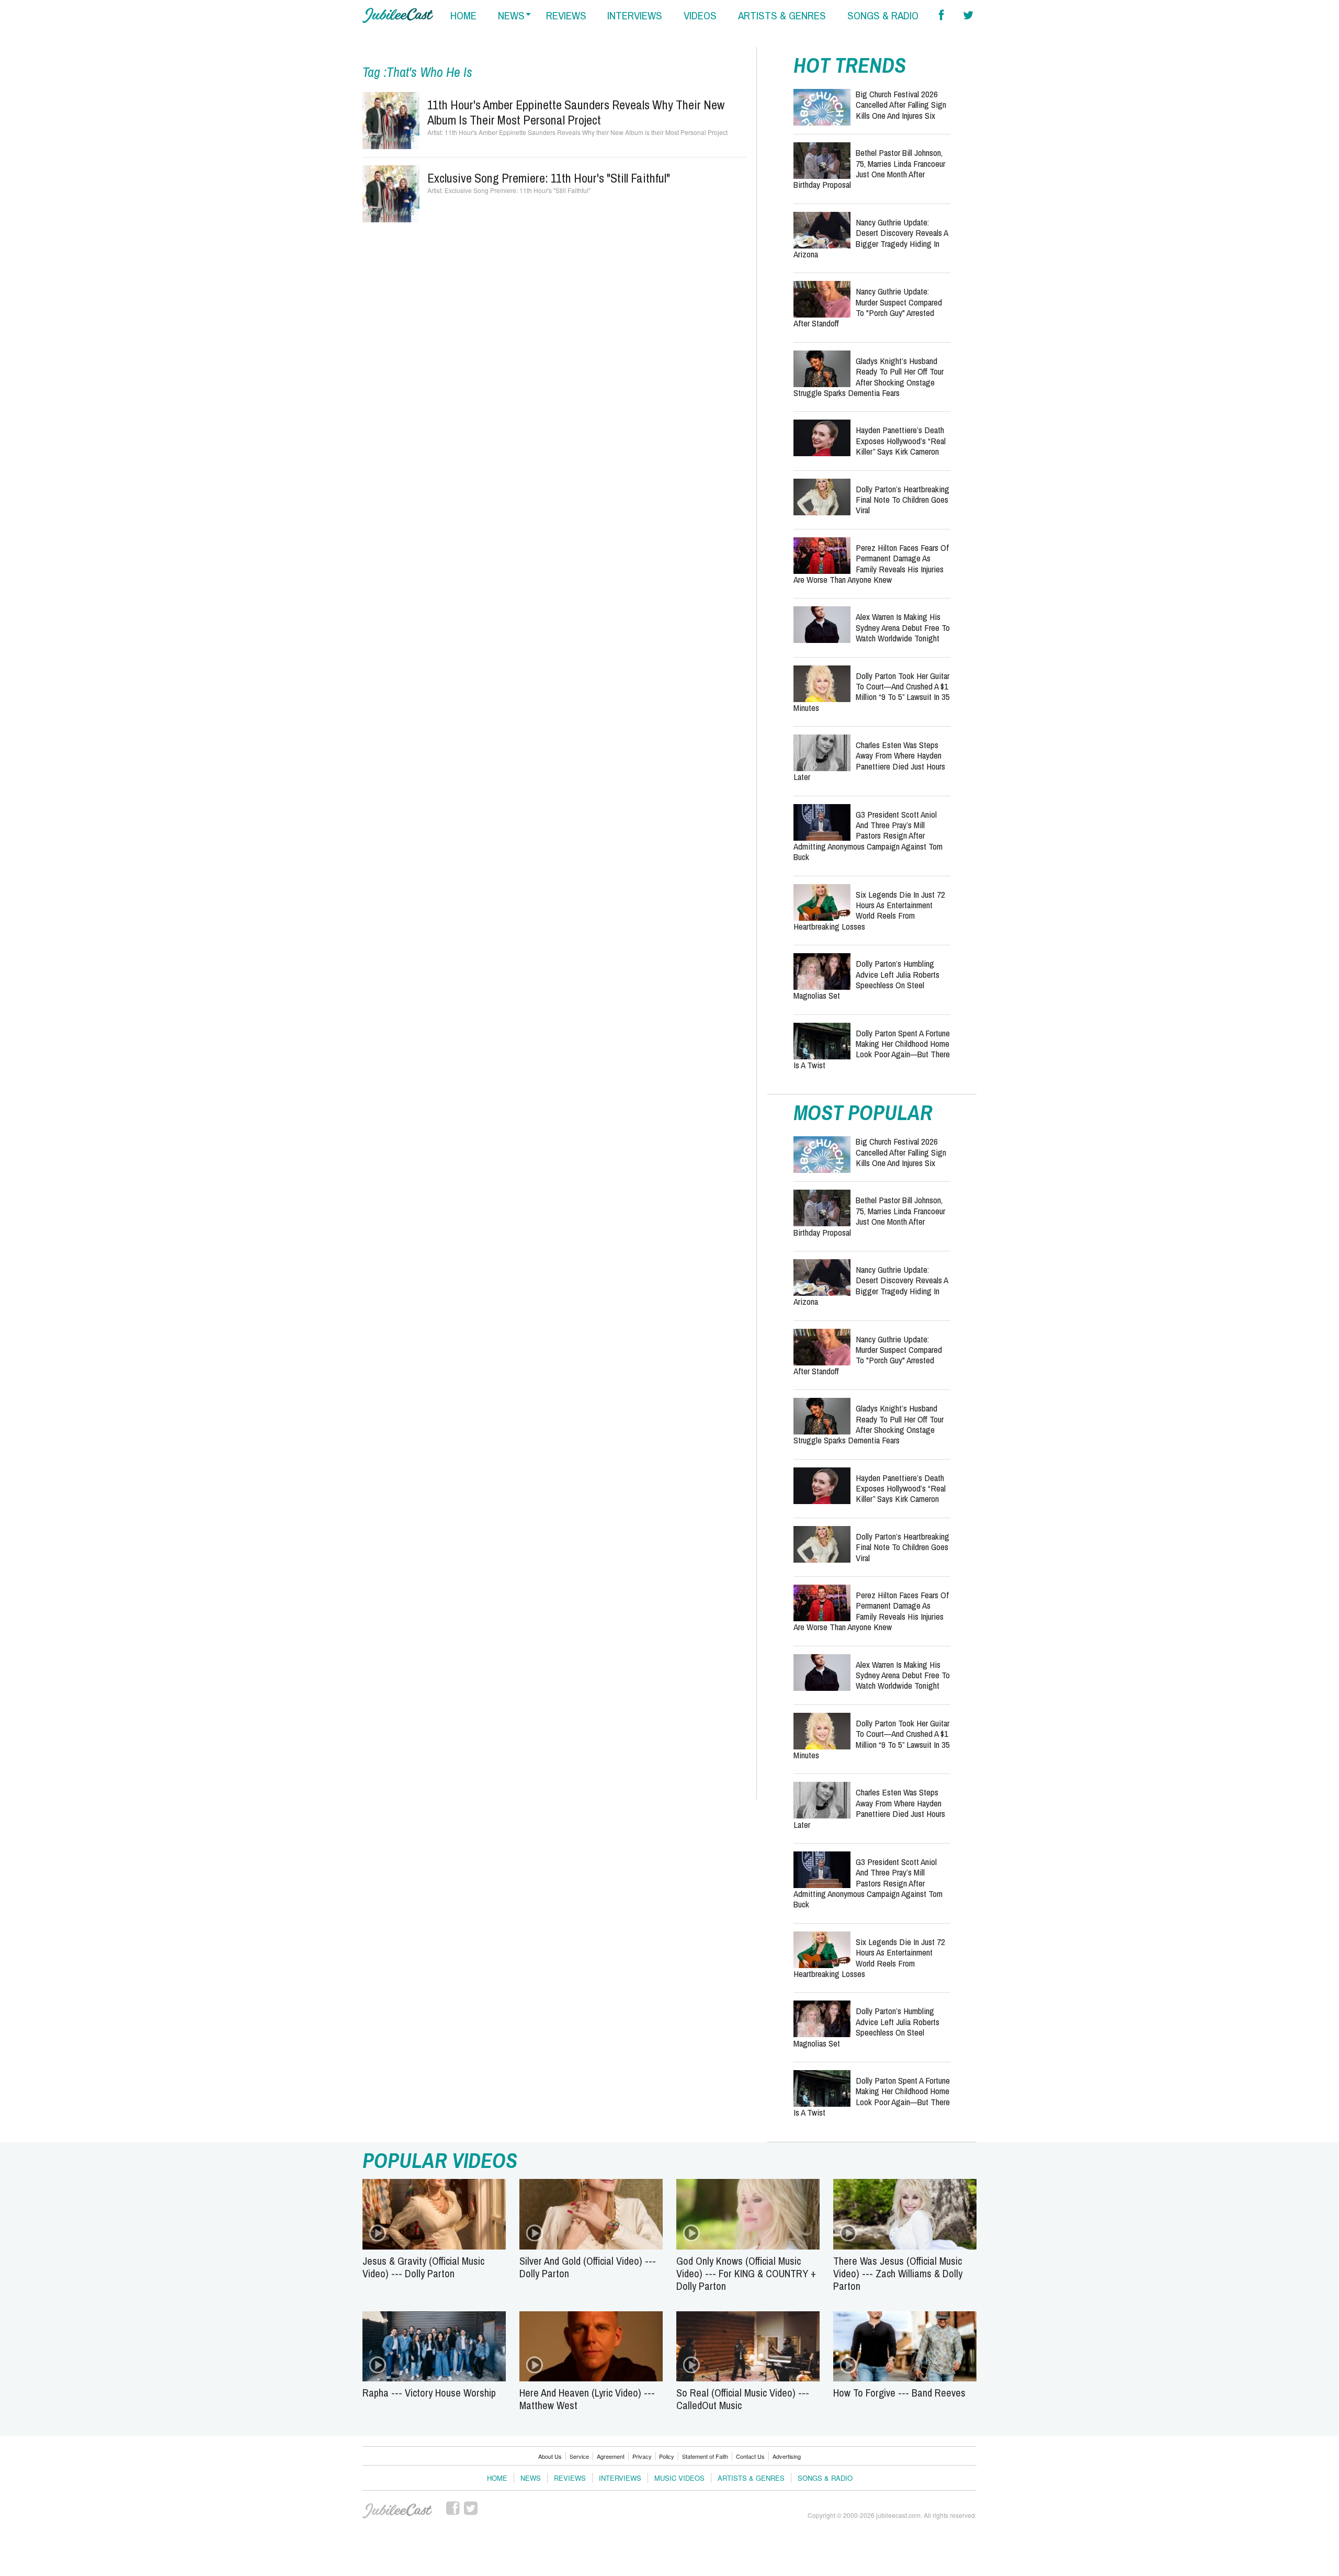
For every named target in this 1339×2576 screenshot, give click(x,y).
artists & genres (782, 15)
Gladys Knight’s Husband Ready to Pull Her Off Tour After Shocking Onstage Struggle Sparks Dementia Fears (869, 377)
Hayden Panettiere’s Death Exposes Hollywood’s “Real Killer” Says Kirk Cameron (901, 440)
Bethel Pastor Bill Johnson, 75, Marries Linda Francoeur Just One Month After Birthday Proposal (869, 168)
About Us (550, 2456)
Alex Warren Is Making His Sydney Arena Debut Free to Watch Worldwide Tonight (903, 627)
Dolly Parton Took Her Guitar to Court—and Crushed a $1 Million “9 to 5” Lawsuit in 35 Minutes (872, 692)
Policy (667, 2456)
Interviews (620, 2478)
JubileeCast (398, 2511)
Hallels (398, 15)
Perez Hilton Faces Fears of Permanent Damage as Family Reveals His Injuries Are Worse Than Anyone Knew (871, 563)
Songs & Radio (825, 2478)
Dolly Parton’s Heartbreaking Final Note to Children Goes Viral (903, 500)
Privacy (642, 2456)
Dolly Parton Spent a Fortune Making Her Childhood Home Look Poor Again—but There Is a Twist (872, 1049)
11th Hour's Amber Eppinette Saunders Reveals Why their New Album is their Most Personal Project (576, 112)
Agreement (611, 2456)
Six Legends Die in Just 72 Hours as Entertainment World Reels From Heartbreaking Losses (869, 910)
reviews (566, 15)
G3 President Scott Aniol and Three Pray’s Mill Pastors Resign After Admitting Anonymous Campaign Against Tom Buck (868, 836)
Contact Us (750, 2456)
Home (497, 2478)
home (463, 15)
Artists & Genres (751, 2478)
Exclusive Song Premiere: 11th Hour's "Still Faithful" (549, 178)
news (511, 15)
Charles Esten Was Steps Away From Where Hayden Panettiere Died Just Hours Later (869, 761)
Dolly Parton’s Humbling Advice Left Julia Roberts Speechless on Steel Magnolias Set (866, 979)
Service (579, 2456)
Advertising (787, 2456)
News (531, 2478)
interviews (635, 15)
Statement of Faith (705, 2456)
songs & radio (883, 15)
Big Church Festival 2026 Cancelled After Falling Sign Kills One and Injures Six (901, 105)
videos (700, 15)
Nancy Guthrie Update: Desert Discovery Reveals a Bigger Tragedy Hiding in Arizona (871, 238)
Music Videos (679, 2478)
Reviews (570, 2478)
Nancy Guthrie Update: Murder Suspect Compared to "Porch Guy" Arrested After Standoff (868, 307)
